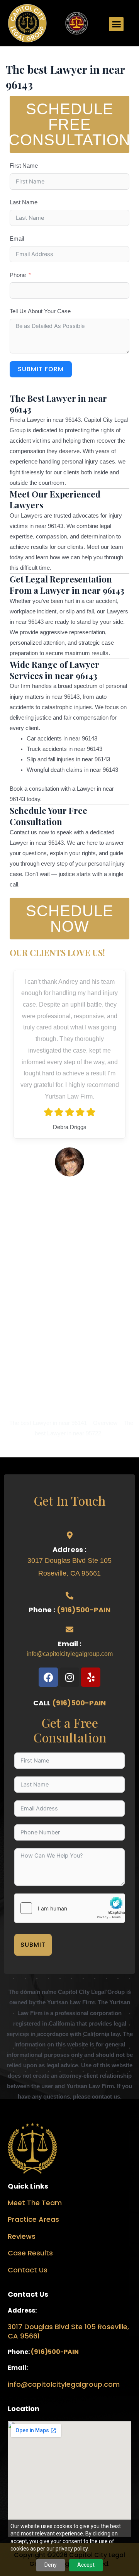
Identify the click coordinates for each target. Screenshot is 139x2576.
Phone (18, 275)
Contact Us (28, 2270)
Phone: (19, 2352)
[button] (116, 24)
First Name (24, 166)
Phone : (43, 1610)
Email (17, 239)
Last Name (24, 202)
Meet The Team (35, 2203)
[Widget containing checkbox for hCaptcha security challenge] (69, 1908)
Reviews (22, 2236)
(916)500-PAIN (84, 1610)
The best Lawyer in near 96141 (48, 1423)
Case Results (30, 2253)
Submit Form (41, 369)
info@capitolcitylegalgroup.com (70, 1654)
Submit (33, 1945)
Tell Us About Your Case (40, 311)
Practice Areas (33, 2219)
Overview (105, 1423)
